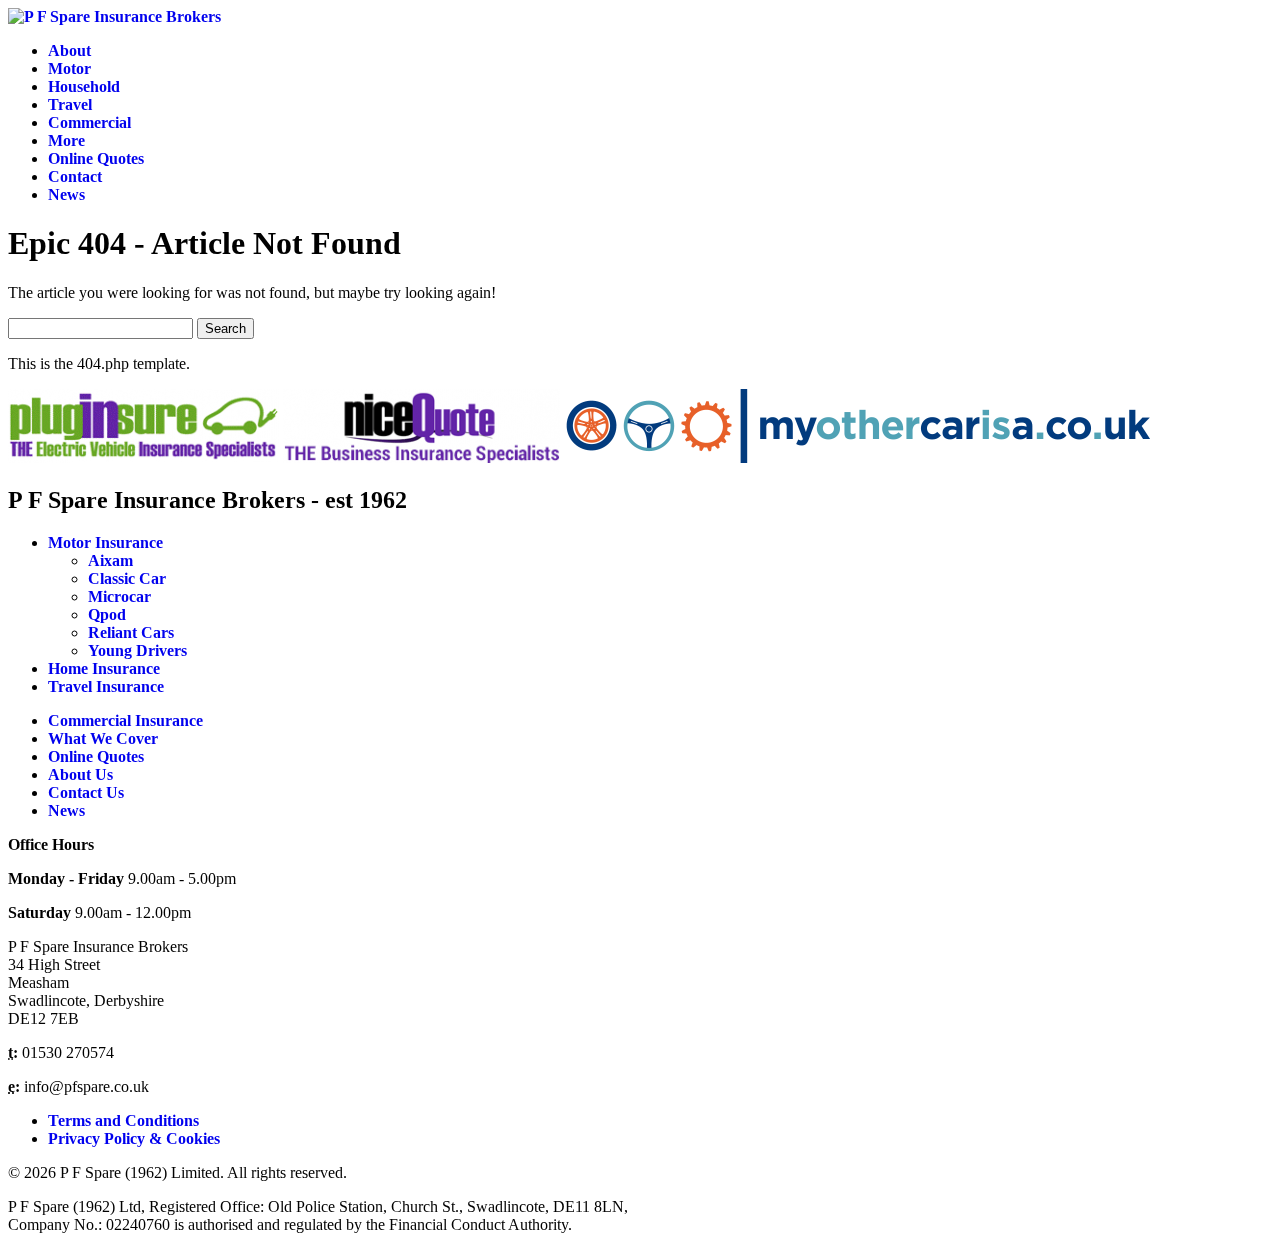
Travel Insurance (106, 686)
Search (225, 328)
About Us (80, 774)
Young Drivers (137, 650)
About (69, 50)
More (66, 140)
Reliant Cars (131, 632)
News (66, 194)
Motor (69, 68)
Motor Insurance (105, 542)
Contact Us (86, 792)
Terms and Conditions (123, 1120)
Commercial (89, 122)
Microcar (119, 596)
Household (84, 86)
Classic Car (127, 578)
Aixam (110, 560)
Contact (75, 176)
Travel (70, 104)
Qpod (107, 614)
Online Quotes (96, 158)
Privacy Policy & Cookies (134, 1138)
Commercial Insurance (125, 720)
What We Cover (103, 738)
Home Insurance (104, 668)
